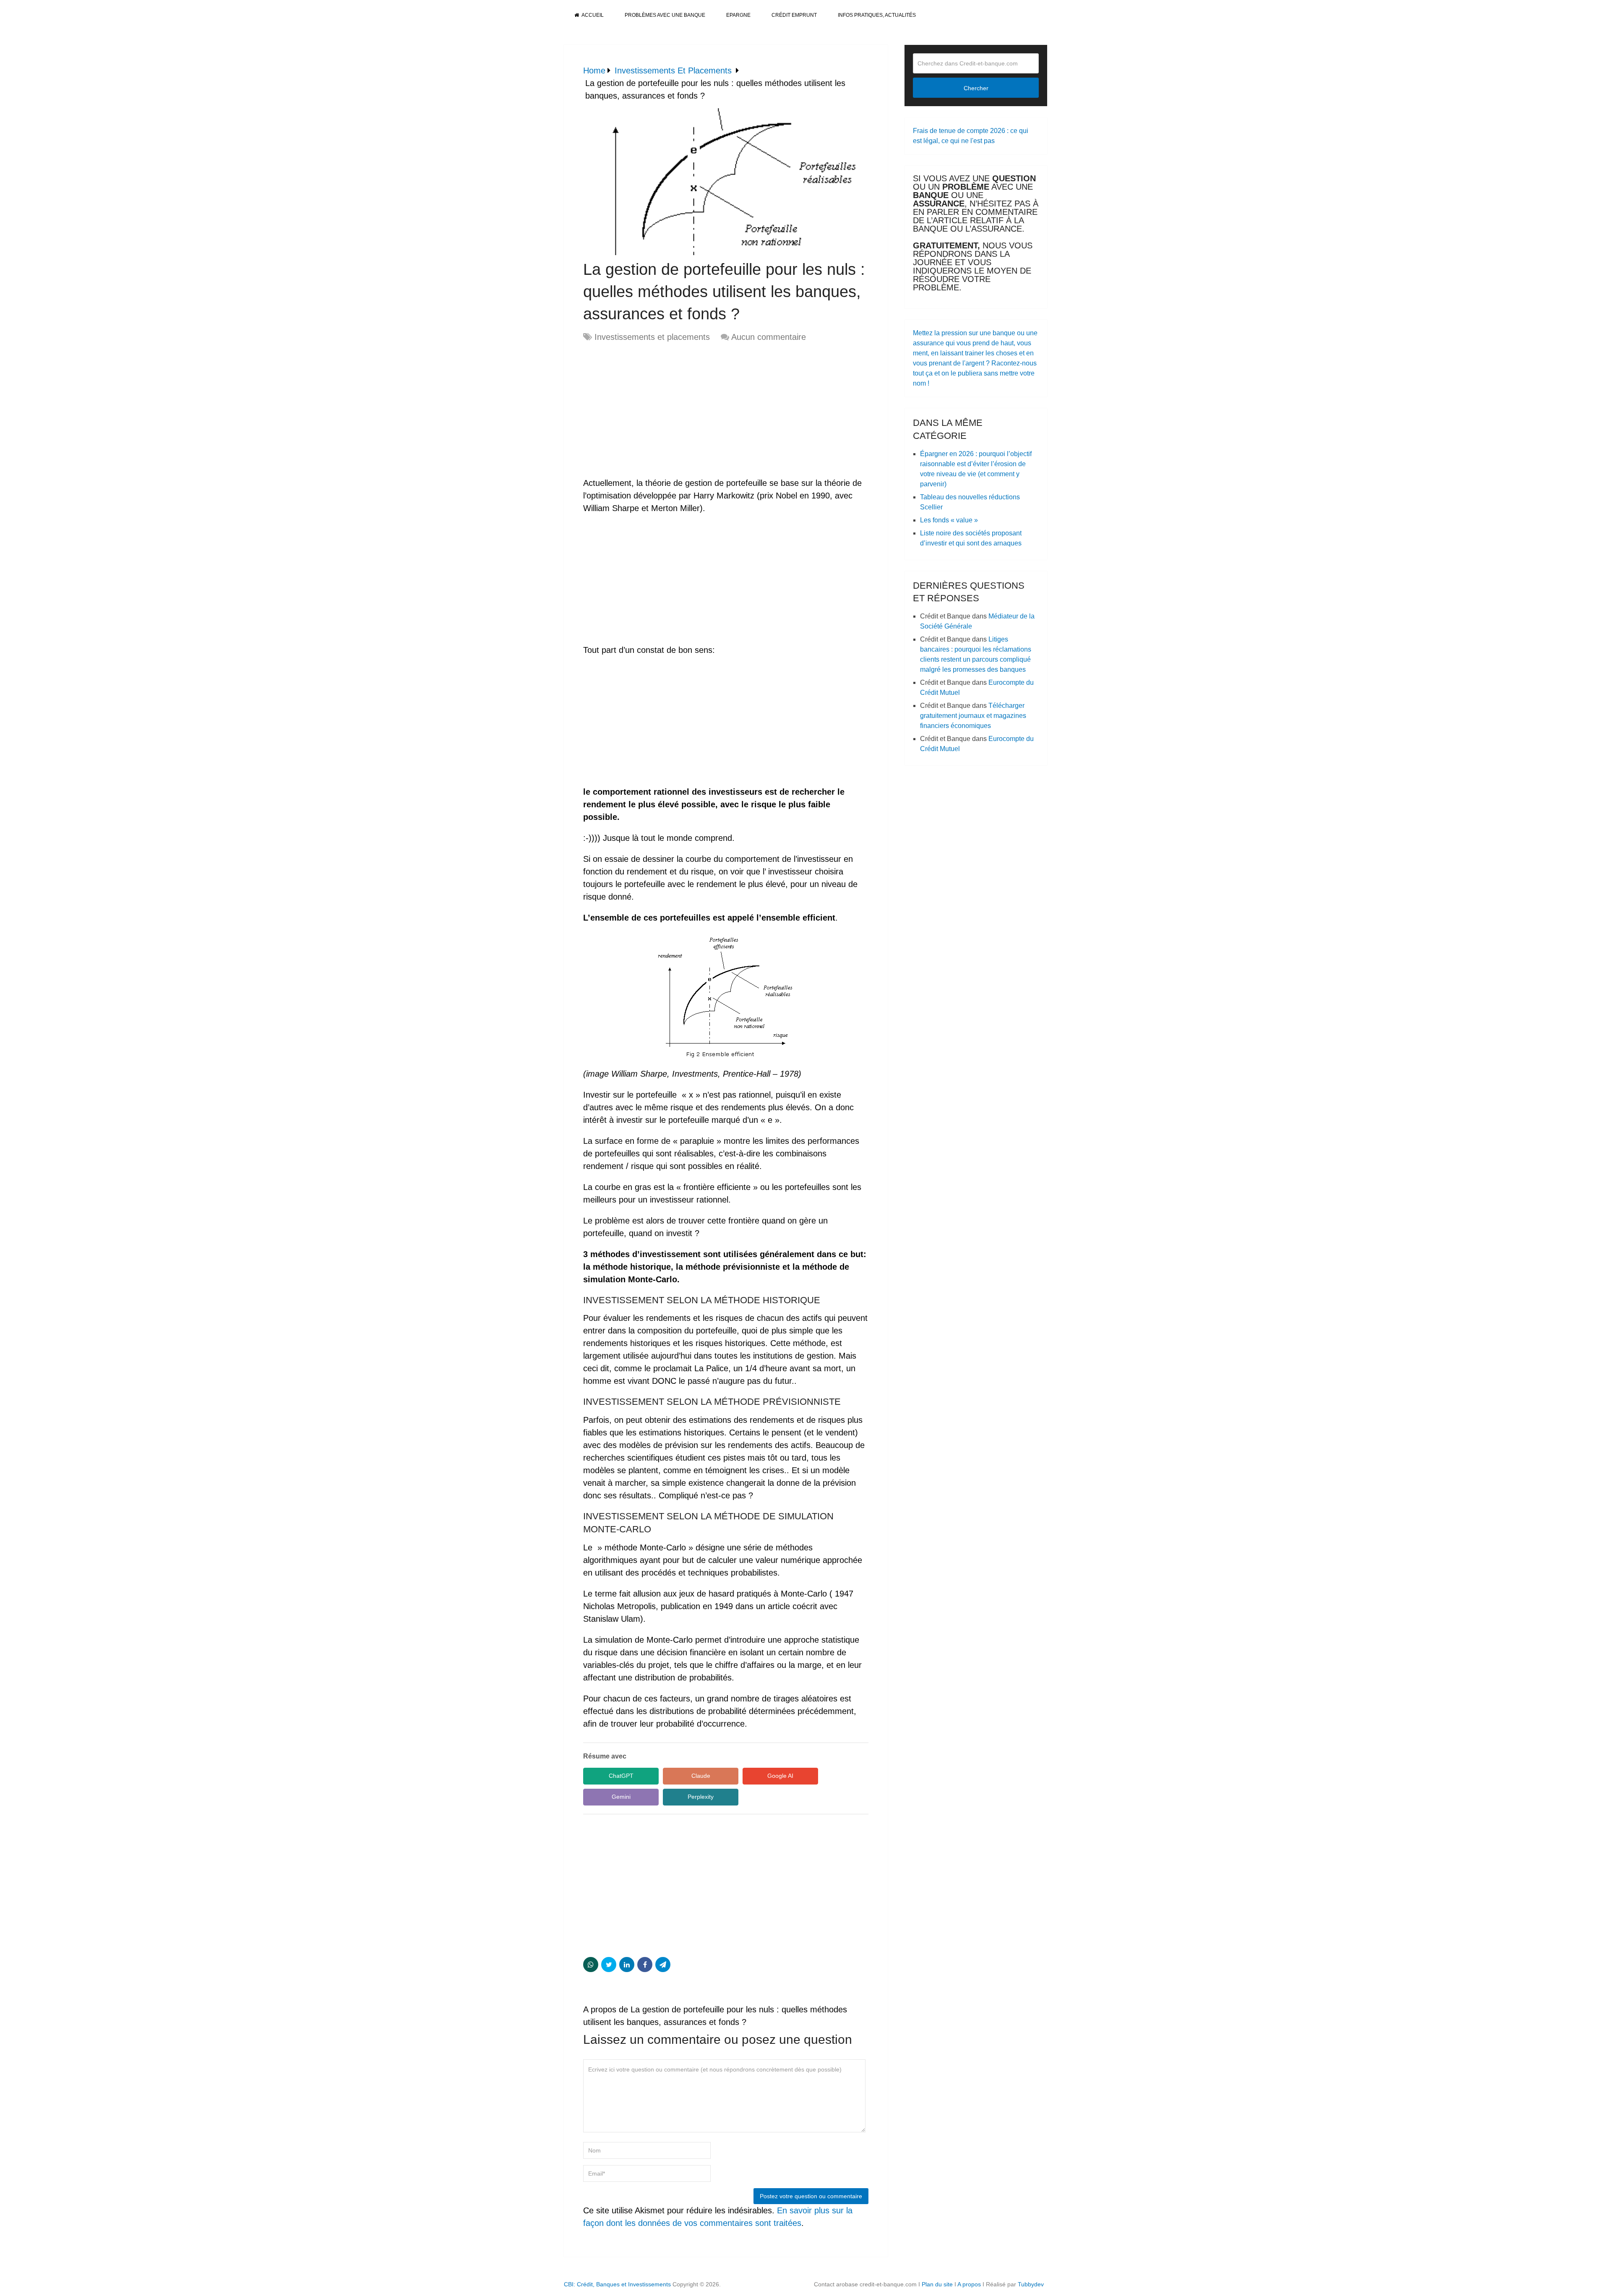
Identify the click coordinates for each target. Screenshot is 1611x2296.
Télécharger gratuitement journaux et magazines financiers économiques (973, 716)
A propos (969, 2284)
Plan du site (937, 2284)
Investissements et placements (652, 337)
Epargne (738, 15)
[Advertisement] (654, 410)
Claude (701, 1776)
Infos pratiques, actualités (877, 15)
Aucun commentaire (769, 337)
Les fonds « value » (949, 520)
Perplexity (701, 1797)
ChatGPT (621, 1776)
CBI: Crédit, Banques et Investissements (617, 2284)
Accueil (592, 15)
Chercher (976, 88)
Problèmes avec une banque (665, 15)
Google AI (780, 1776)
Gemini (621, 1797)
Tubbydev (1031, 2284)
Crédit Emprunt (794, 15)
